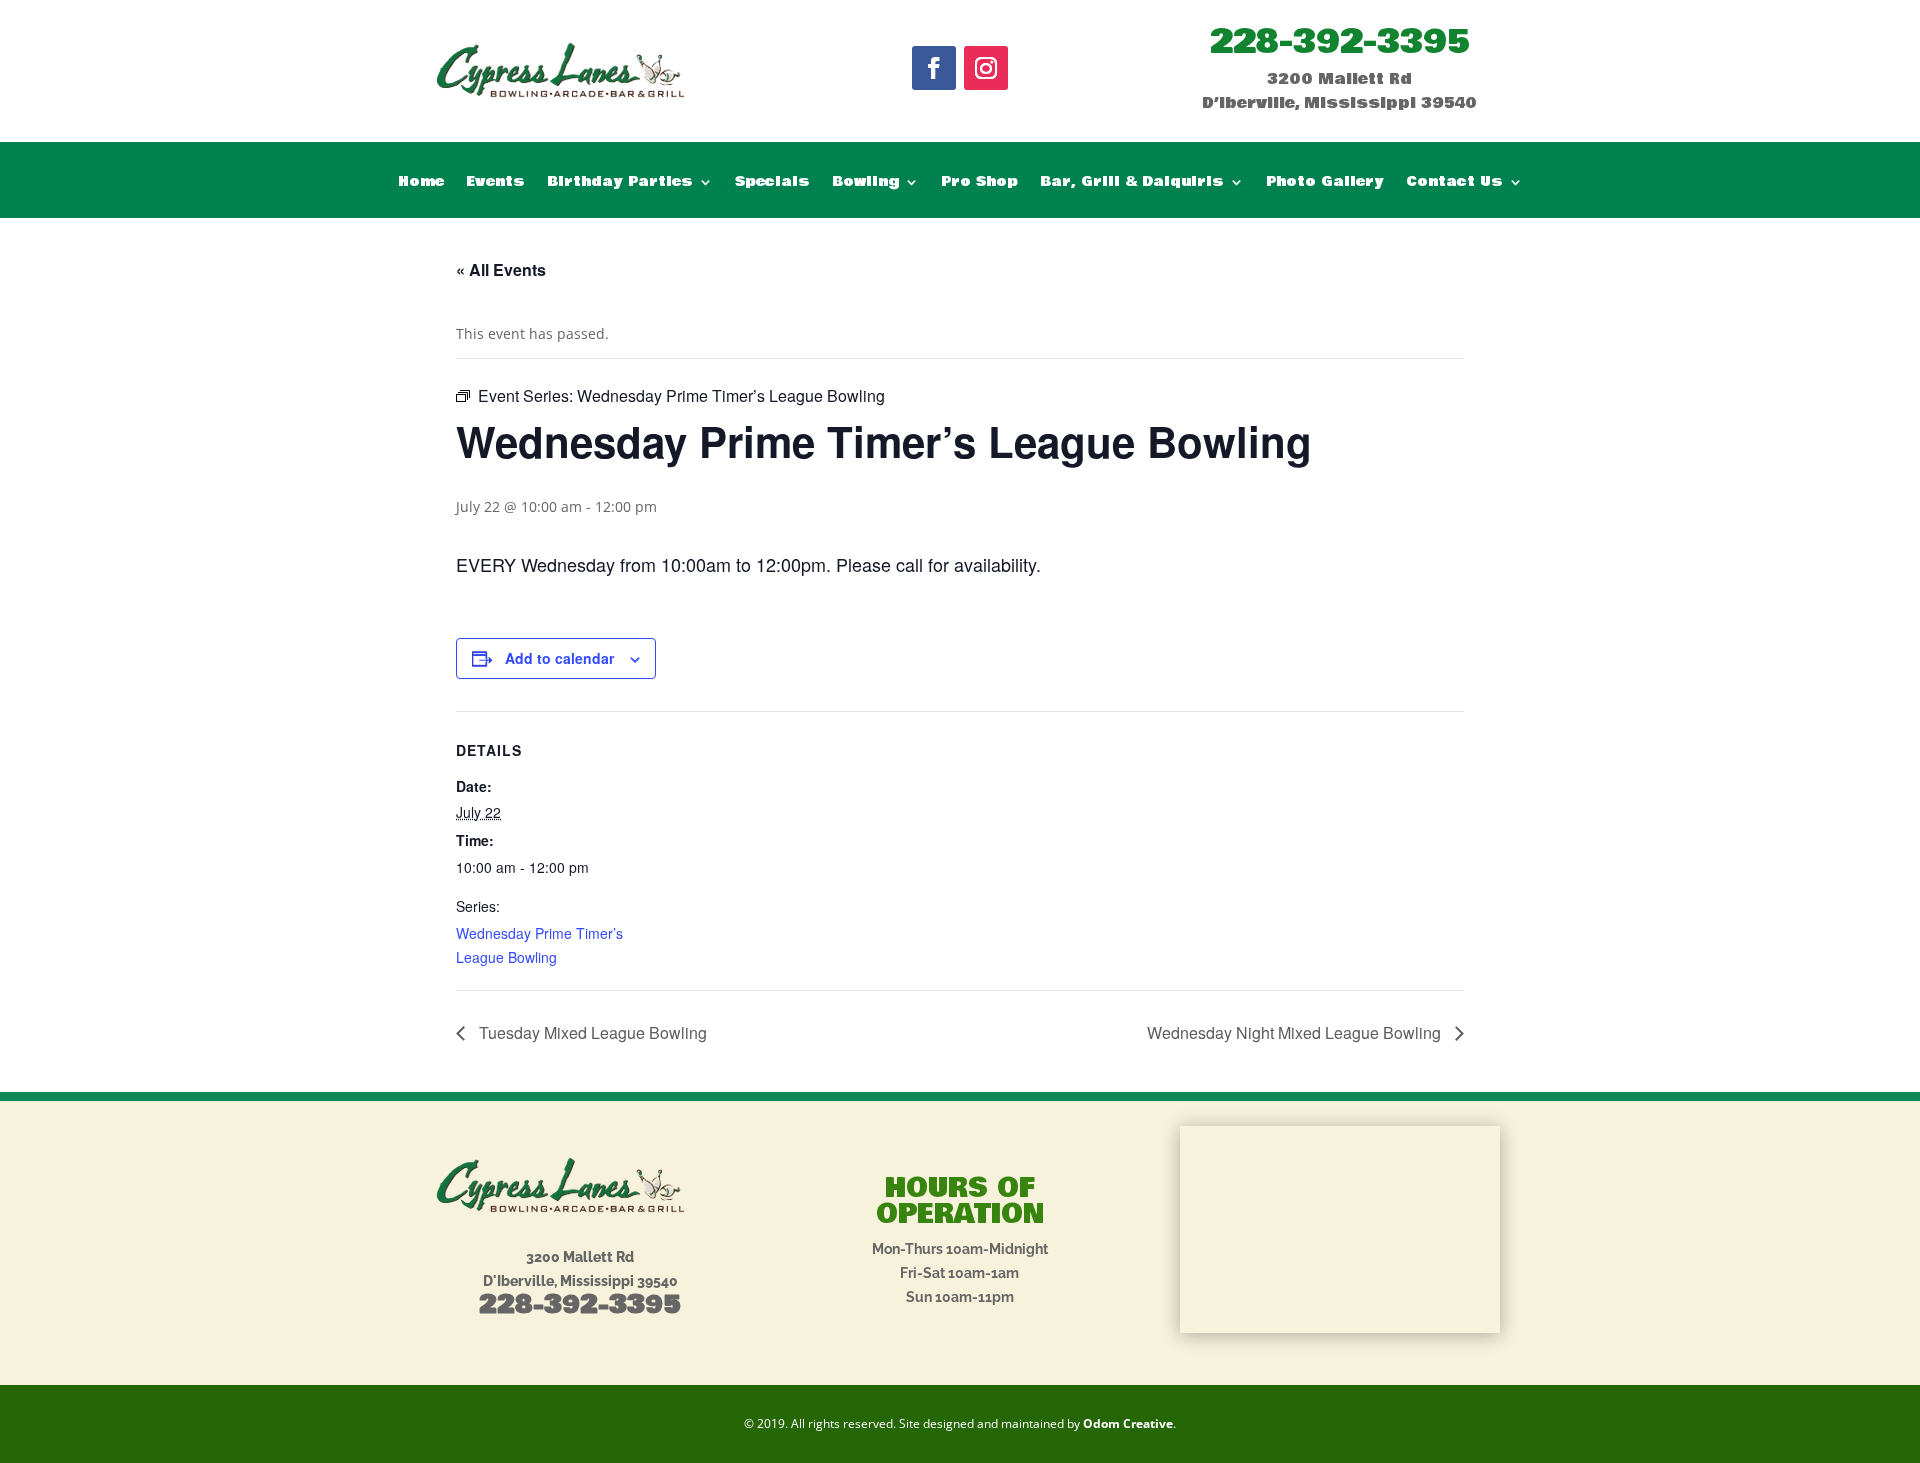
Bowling (865, 183)
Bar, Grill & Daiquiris (1132, 183)
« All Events (501, 269)
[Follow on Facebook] (934, 68)
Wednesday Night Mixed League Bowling (1296, 1032)
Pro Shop (979, 183)
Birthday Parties (620, 183)
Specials (772, 183)
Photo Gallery (1325, 183)
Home (421, 183)
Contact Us (1454, 183)
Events (495, 183)
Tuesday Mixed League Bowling (591, 1032)
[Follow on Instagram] (986, 68)
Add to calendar (559, 658)
